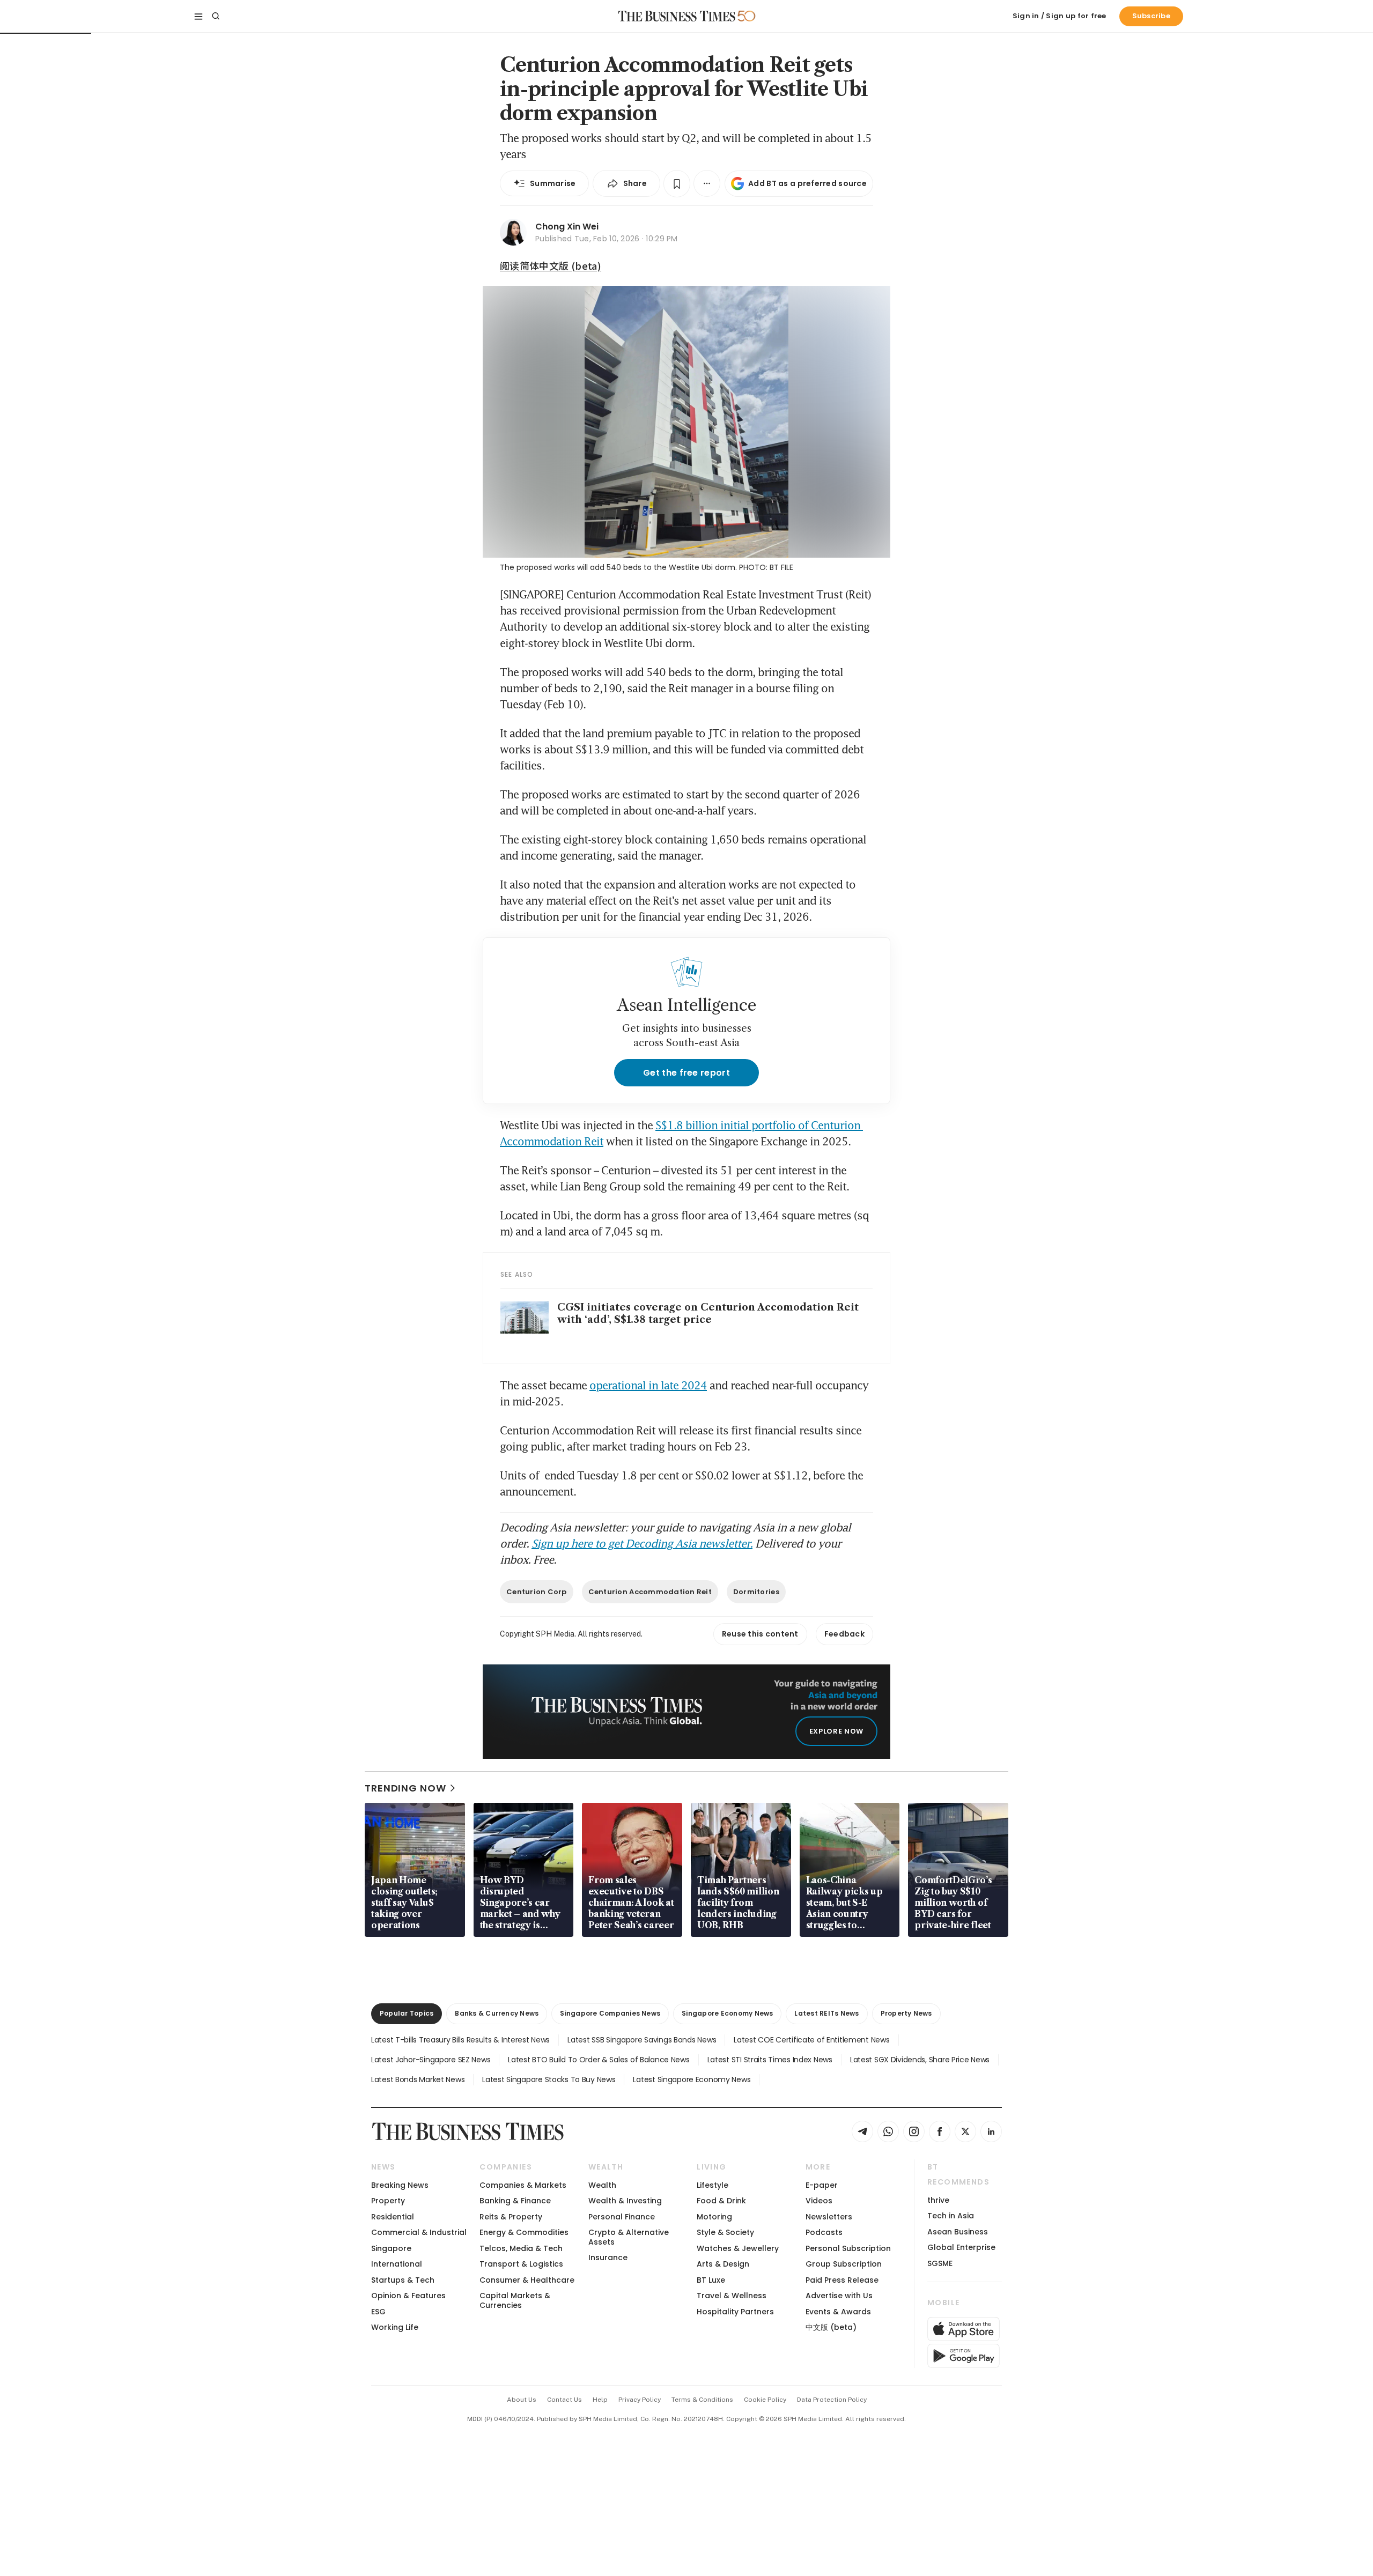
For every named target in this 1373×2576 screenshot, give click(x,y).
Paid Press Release (842, 2280)
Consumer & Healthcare (527, 2280)
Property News (906, 2013)
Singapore (391, 2248)
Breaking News (400, 2185)
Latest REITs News (826, 2013)
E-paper (822, 2185)
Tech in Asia (951, 2216)
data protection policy (832, 2400)
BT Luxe (711, 2280)
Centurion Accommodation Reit (650, 1592)
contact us (564, 2400)
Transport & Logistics (521, 2264)
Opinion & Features (408, 2296)
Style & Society (725, 2232)
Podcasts (824, 2232)
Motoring (714, 2217)
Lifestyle (713, 2185)
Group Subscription (844, 2264)
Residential (393, 2217)
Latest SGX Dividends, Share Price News (920, 2060)
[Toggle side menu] (198, 16)
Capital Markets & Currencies (515, 2300)
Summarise (553, 183)
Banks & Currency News (497, 2013)
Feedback (844, 1634)
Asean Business (958, 2232)
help (600, 2400)
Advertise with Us (839, 2296)
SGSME (940, 2263)
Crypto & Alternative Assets (629, 2237)
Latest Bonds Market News (418, 2079)
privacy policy (640, 2400)
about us (522, 2400)
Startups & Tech (403, 2280)
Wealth (602, 2185)
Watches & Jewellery (738, 2248)
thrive (938, 2200)
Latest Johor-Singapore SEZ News (431, 2060)
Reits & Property (511, 2217)
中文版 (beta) (831, 2327)
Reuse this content (760, 1634)
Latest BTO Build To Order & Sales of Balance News (599, 2060)
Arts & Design (723, 2264)
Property (388, 2201)
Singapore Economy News (727, 2013)
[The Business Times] (677, 16)
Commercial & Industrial (419, 2232)
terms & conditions (702, 2400)
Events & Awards (838, 2312)
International (397, 2264)
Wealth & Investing (625, 2201)
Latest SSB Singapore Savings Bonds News (642, 2040)
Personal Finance (622, 2217)
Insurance (608, 2257)
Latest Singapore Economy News (692, 2079)
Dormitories (756, 1592)
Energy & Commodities (524, 2232)
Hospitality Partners (735, 2312)
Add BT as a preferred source (807, 183)
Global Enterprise (961, 2247)
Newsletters (829, 2217)
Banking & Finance (515, 2201)
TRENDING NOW (405, 1788)
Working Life (395, 2327)
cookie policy (765, 2400)
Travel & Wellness (732, 2296)
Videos (819, 2201)
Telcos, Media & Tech (521, 2248)
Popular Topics (407, 2013)
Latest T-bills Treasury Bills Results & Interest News (460, 2040)
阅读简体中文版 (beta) (551, 265)
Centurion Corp (537, 1592)
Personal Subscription (848, 2248)
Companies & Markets (523, 2185)
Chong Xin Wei (567, 227)
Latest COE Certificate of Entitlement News (811, 2040)
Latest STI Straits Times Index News (770, 2060)
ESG (378, 2312)
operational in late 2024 (648, 1385)
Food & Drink (721, 2201)
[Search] (216, 16)
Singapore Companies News (610, 2013)
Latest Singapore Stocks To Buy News (549, 2079)
